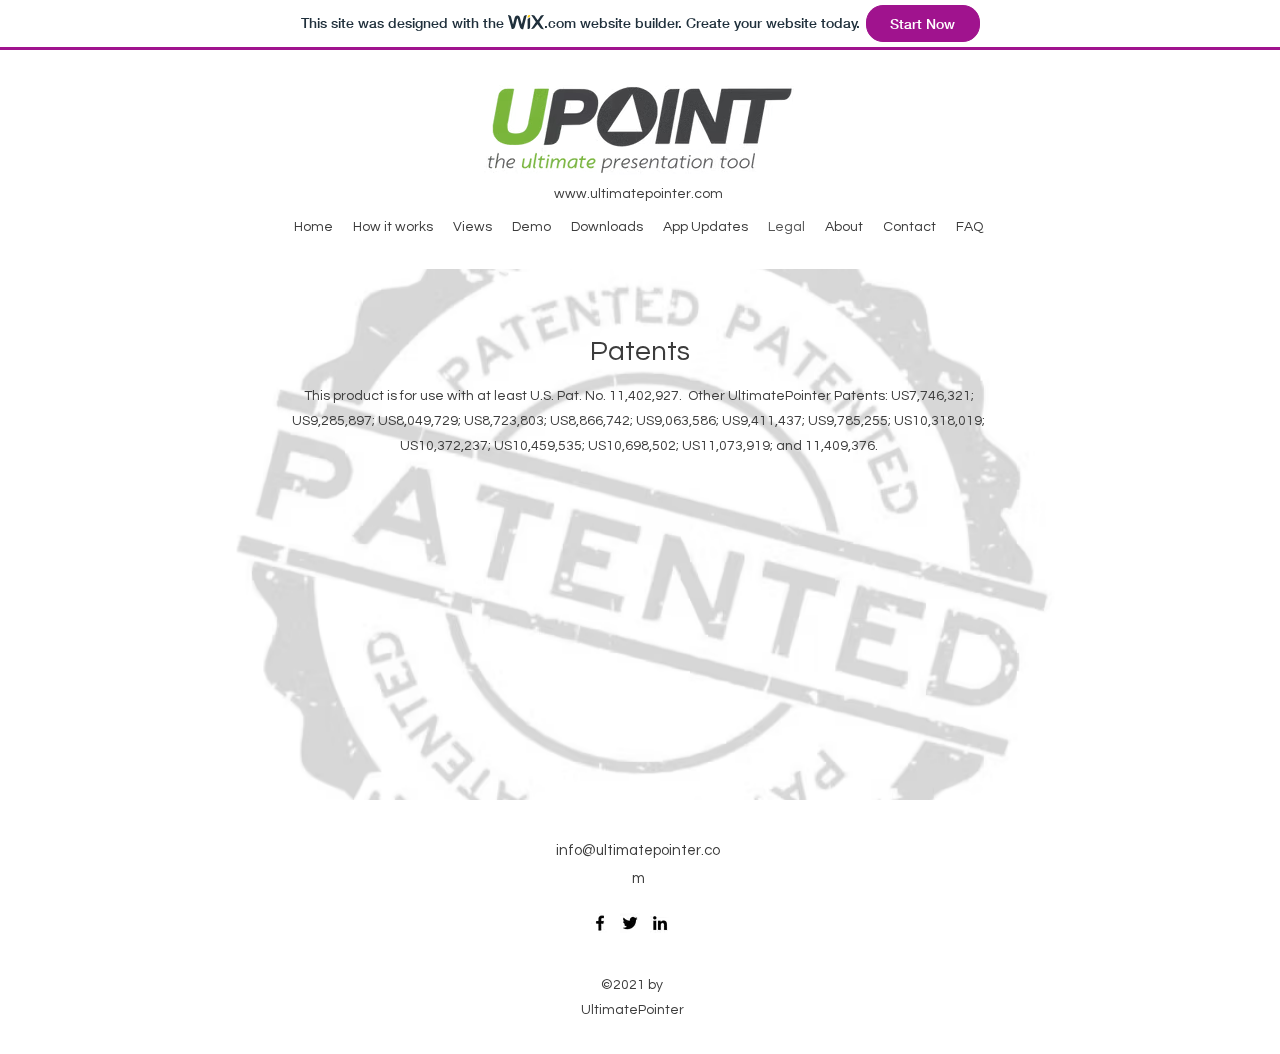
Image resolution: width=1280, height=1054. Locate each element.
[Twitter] (630, 923)
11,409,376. (841, 446)
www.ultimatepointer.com (638, 194)
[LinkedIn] (660, 923)
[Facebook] (600, 923)
